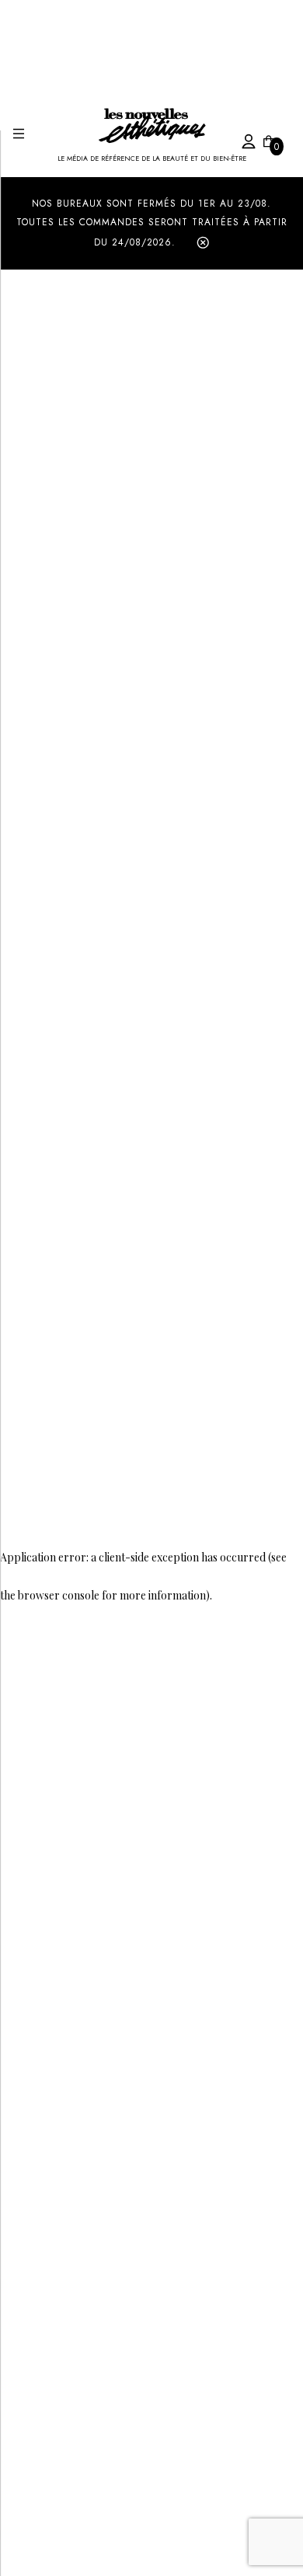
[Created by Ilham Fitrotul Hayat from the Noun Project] (233, 139)
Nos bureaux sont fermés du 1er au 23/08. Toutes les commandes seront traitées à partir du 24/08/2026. (152, 223)
